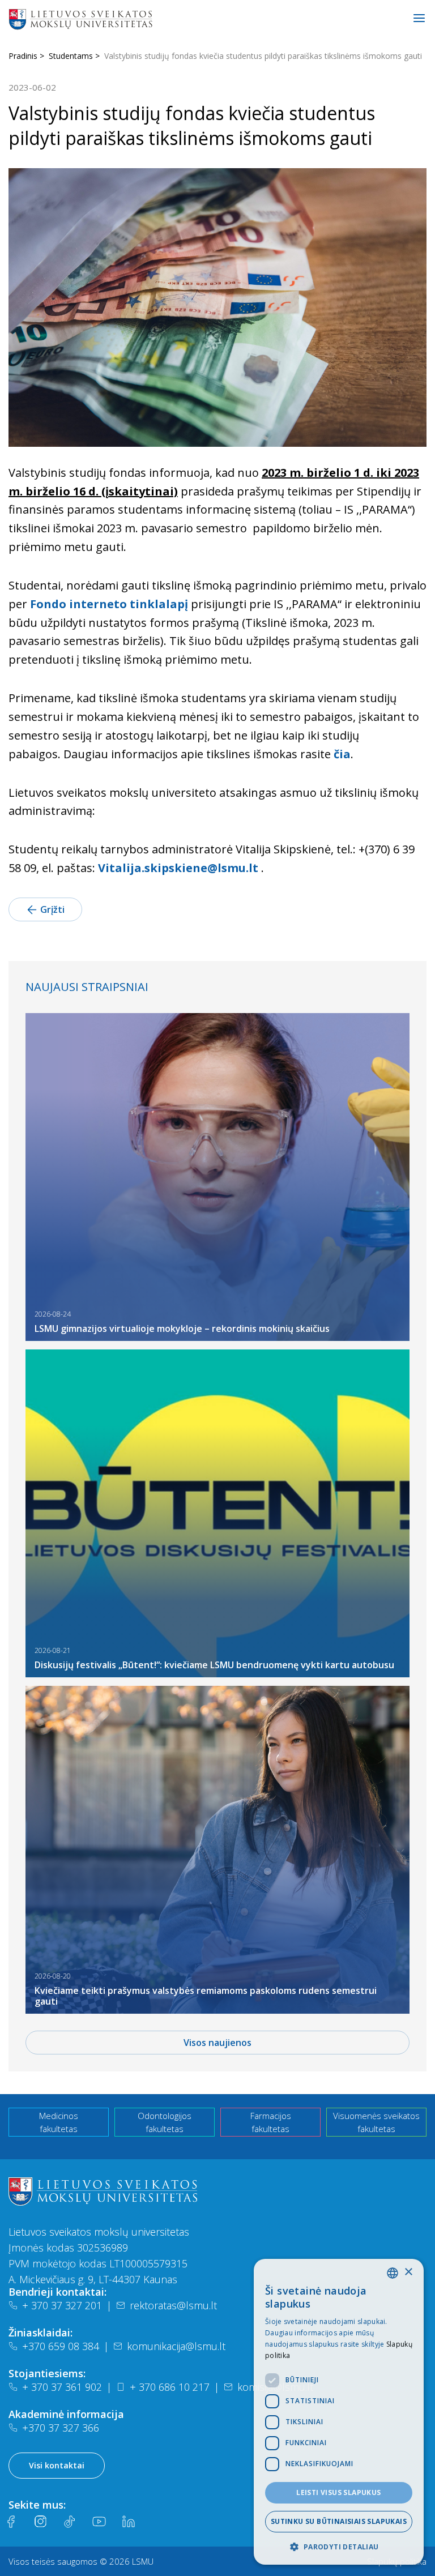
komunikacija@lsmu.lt (176, 2346)
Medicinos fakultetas (59, 2122)
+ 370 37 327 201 (62, 2305)
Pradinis (23, 56)
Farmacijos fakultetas (271, 2122)
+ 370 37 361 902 (62, 2387)
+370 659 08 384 (61, 2346)
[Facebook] (11, 2522)
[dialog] (339, 2412)
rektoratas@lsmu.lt (173, 2305)
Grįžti (52, 909)
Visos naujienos (217, 2043)
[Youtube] (99, 2522)
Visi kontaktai (57, 2465)
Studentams (71, 56)
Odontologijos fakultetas (165, 2122)
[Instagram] (40, 2522)
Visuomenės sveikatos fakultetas (376, 2122)
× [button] (408, 2272)
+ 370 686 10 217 (170, 2387)
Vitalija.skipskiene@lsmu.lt (178, 868)
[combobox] (393, 2273)
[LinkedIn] (129, 2522)
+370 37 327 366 (61, 2428)
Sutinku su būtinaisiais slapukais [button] (339, 2521)
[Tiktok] (70, 2522)
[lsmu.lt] (117, 19)
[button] (339, 2547)
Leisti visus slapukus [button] (338, 2492)
